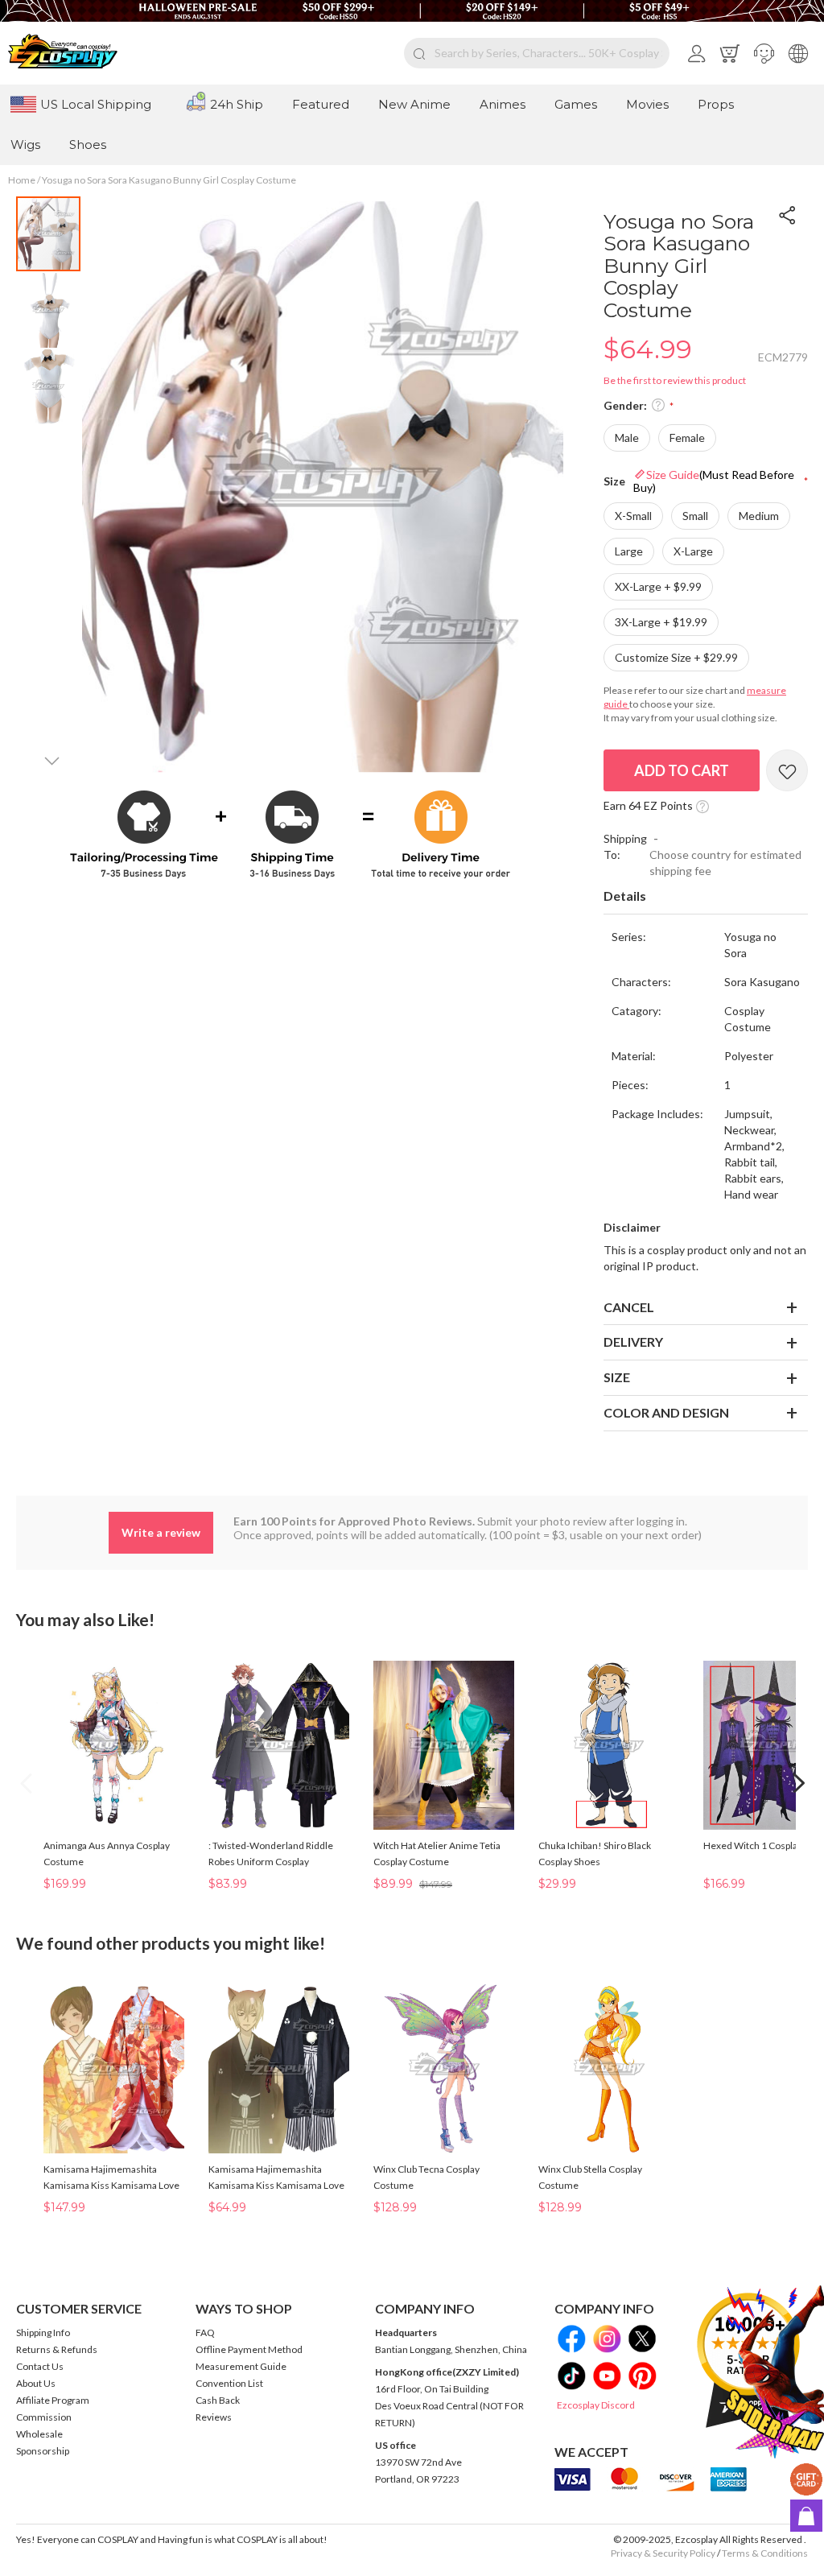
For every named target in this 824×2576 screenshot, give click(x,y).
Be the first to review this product (675, 380)
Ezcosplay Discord (596, 2405)
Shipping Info (43, 2332)
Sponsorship (43, 2451)
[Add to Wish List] (787, 770)
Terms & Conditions (765, 2553)
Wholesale (39, 2434)
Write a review (161, 1532)
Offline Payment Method (249, 2349)
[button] (764, 53)
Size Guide (714, 481)
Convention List (229, 2383)
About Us (36, 2383)
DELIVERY (633, 1342)
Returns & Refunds (57, 2349)
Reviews (214, 2417)
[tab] (706, 897)
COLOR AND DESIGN (666, 1412)
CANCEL (629, 1307)
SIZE (617, 1377)
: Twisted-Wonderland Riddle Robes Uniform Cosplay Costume (271, 1862)
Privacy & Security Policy (663, 2553)
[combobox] (537, 53)
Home (22, 180)
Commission (44, 2417)
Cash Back (218, 2400)
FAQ (205, 2332)
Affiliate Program (53, 2400)
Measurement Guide (241, 2366)
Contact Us (40, 2366)
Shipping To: (625, 846)
